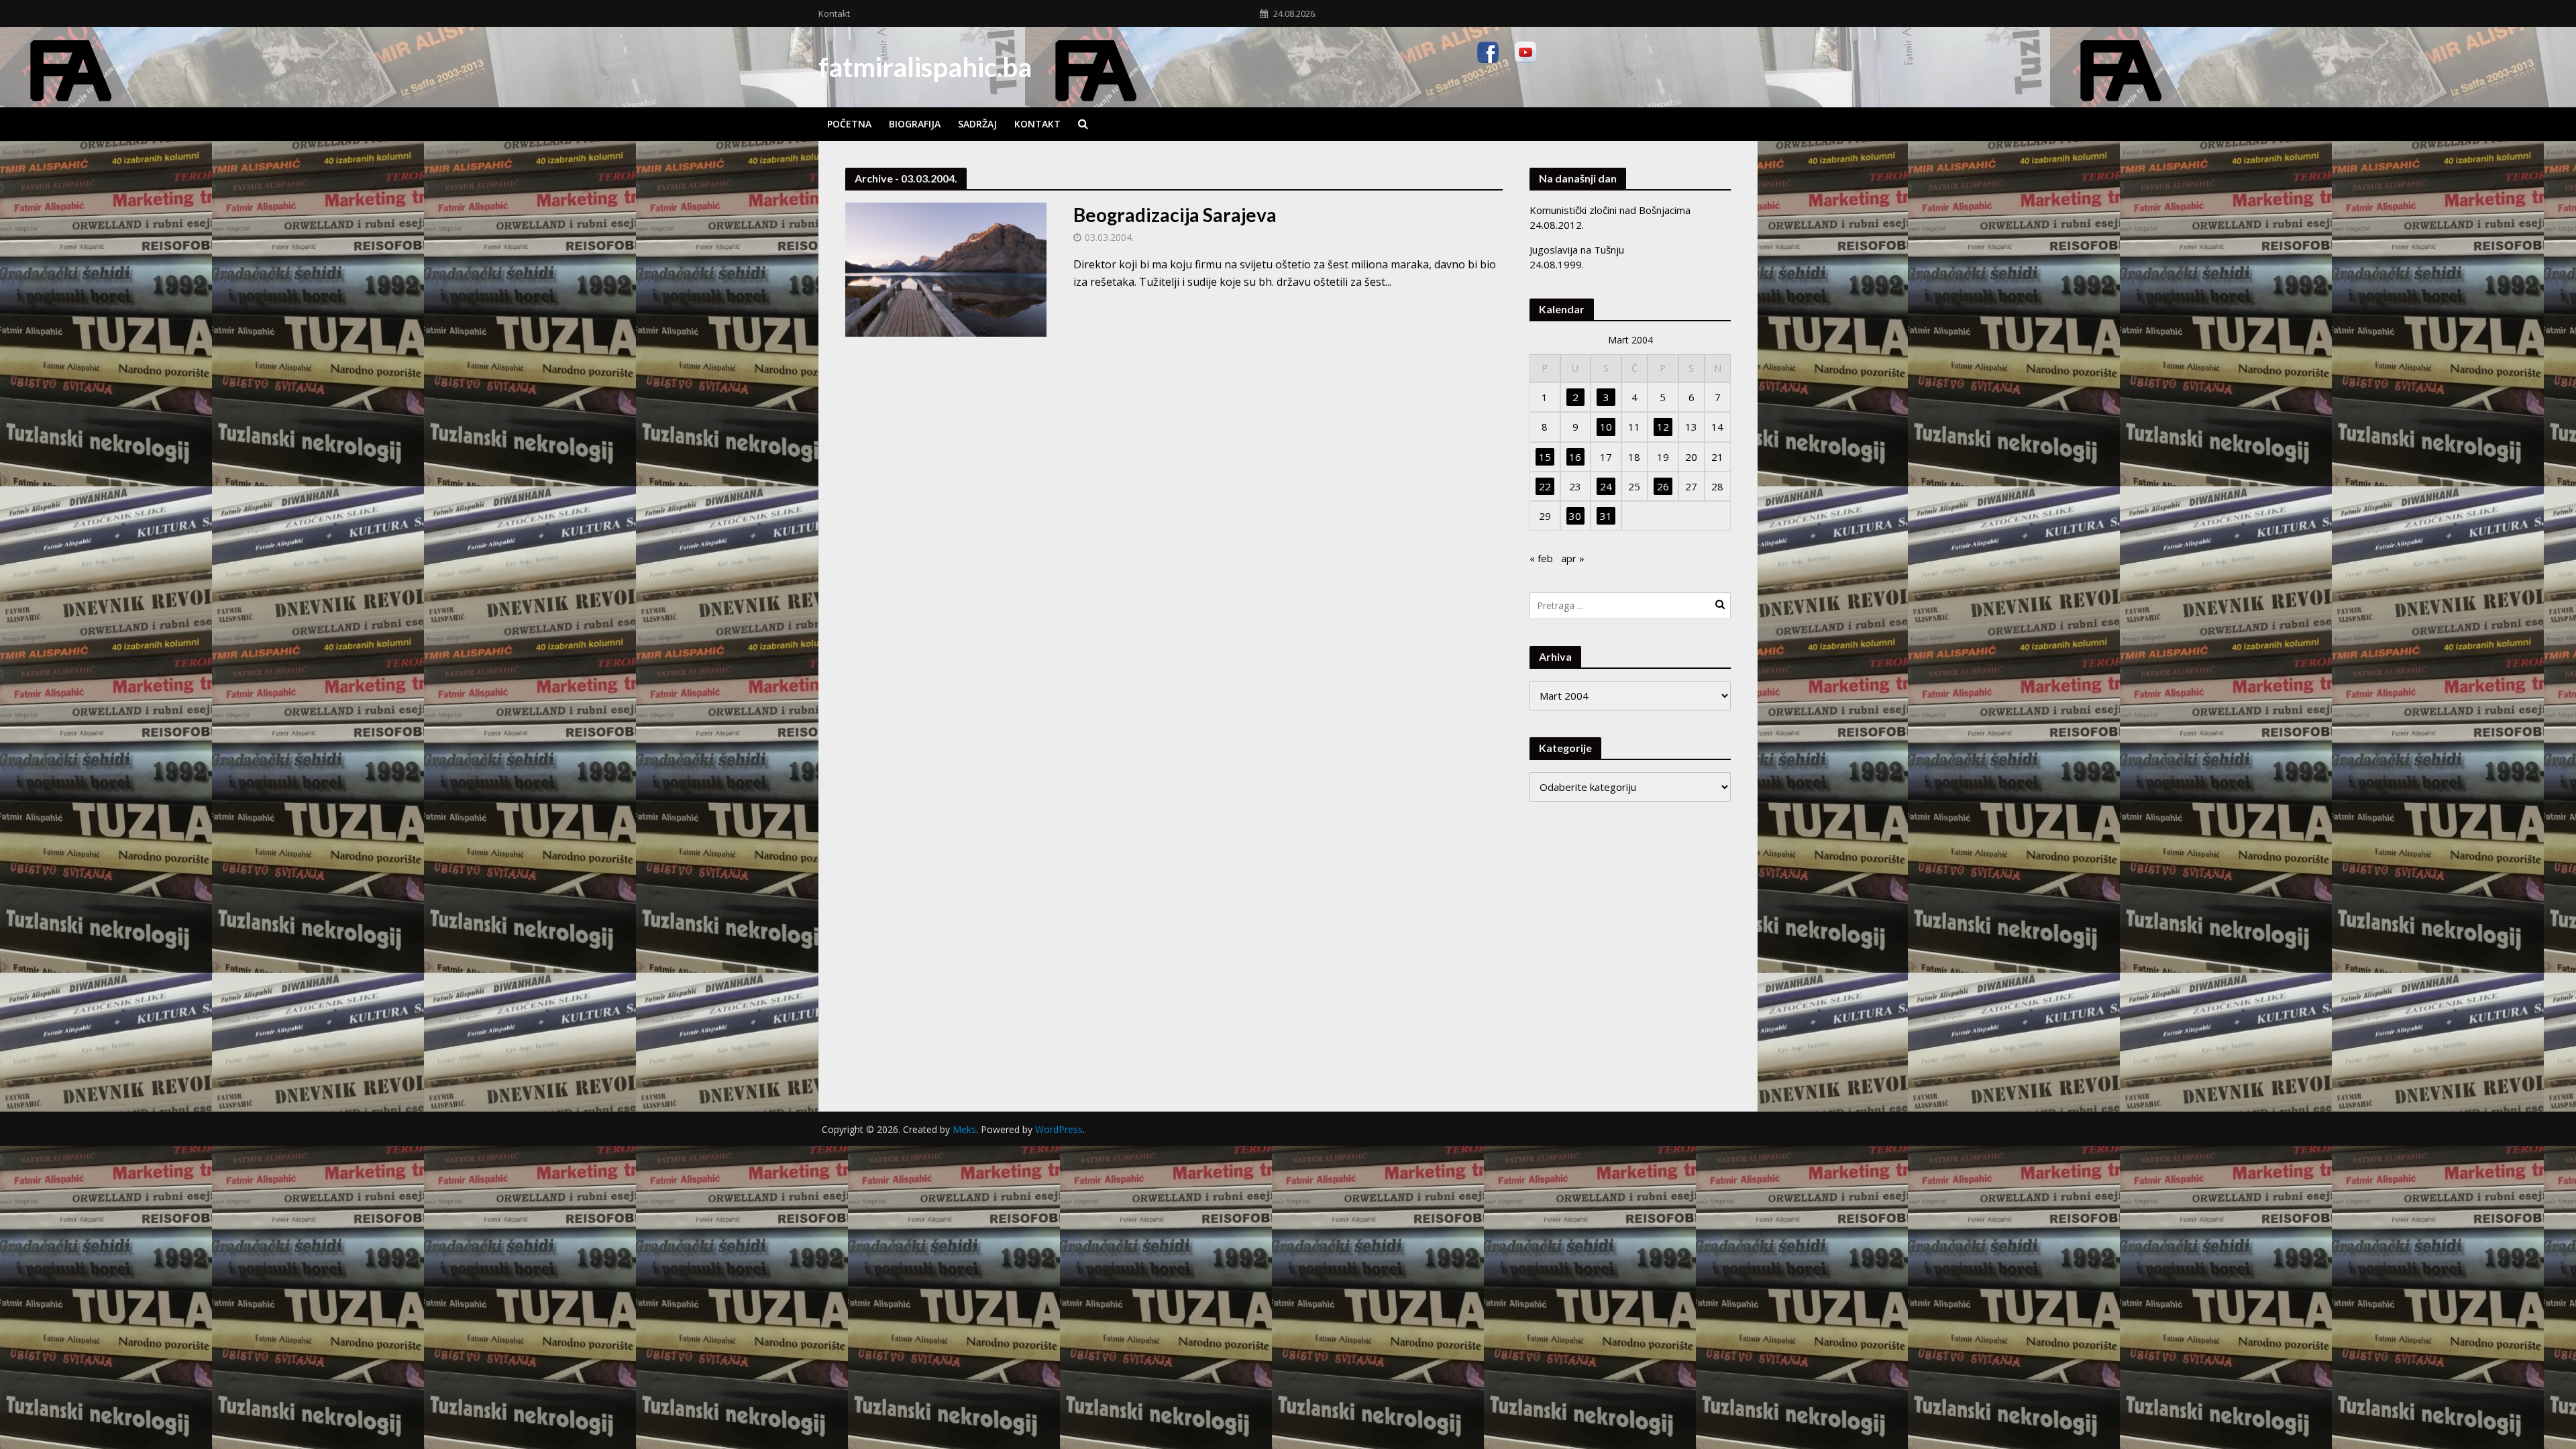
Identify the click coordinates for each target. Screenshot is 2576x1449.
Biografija (915, 124)
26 (1663, 486)
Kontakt (834, 13)
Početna (849, 124)
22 (1545, 486)
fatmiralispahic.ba (925, 67)
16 (1575, 457)
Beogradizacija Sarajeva (1175, 215)
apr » (1573, 558)
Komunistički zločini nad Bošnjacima (1610, 210)
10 (1606, 427)
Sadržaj (977, 124)
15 (1545, 457)
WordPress (1059, 1129)
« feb (1541, 558)
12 (1663, 427)
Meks (964, 1129)
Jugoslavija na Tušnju (1577, 250)
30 (1575, 516)
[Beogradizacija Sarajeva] (946, 268)
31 (1606, 516)
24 (1606, 486)
